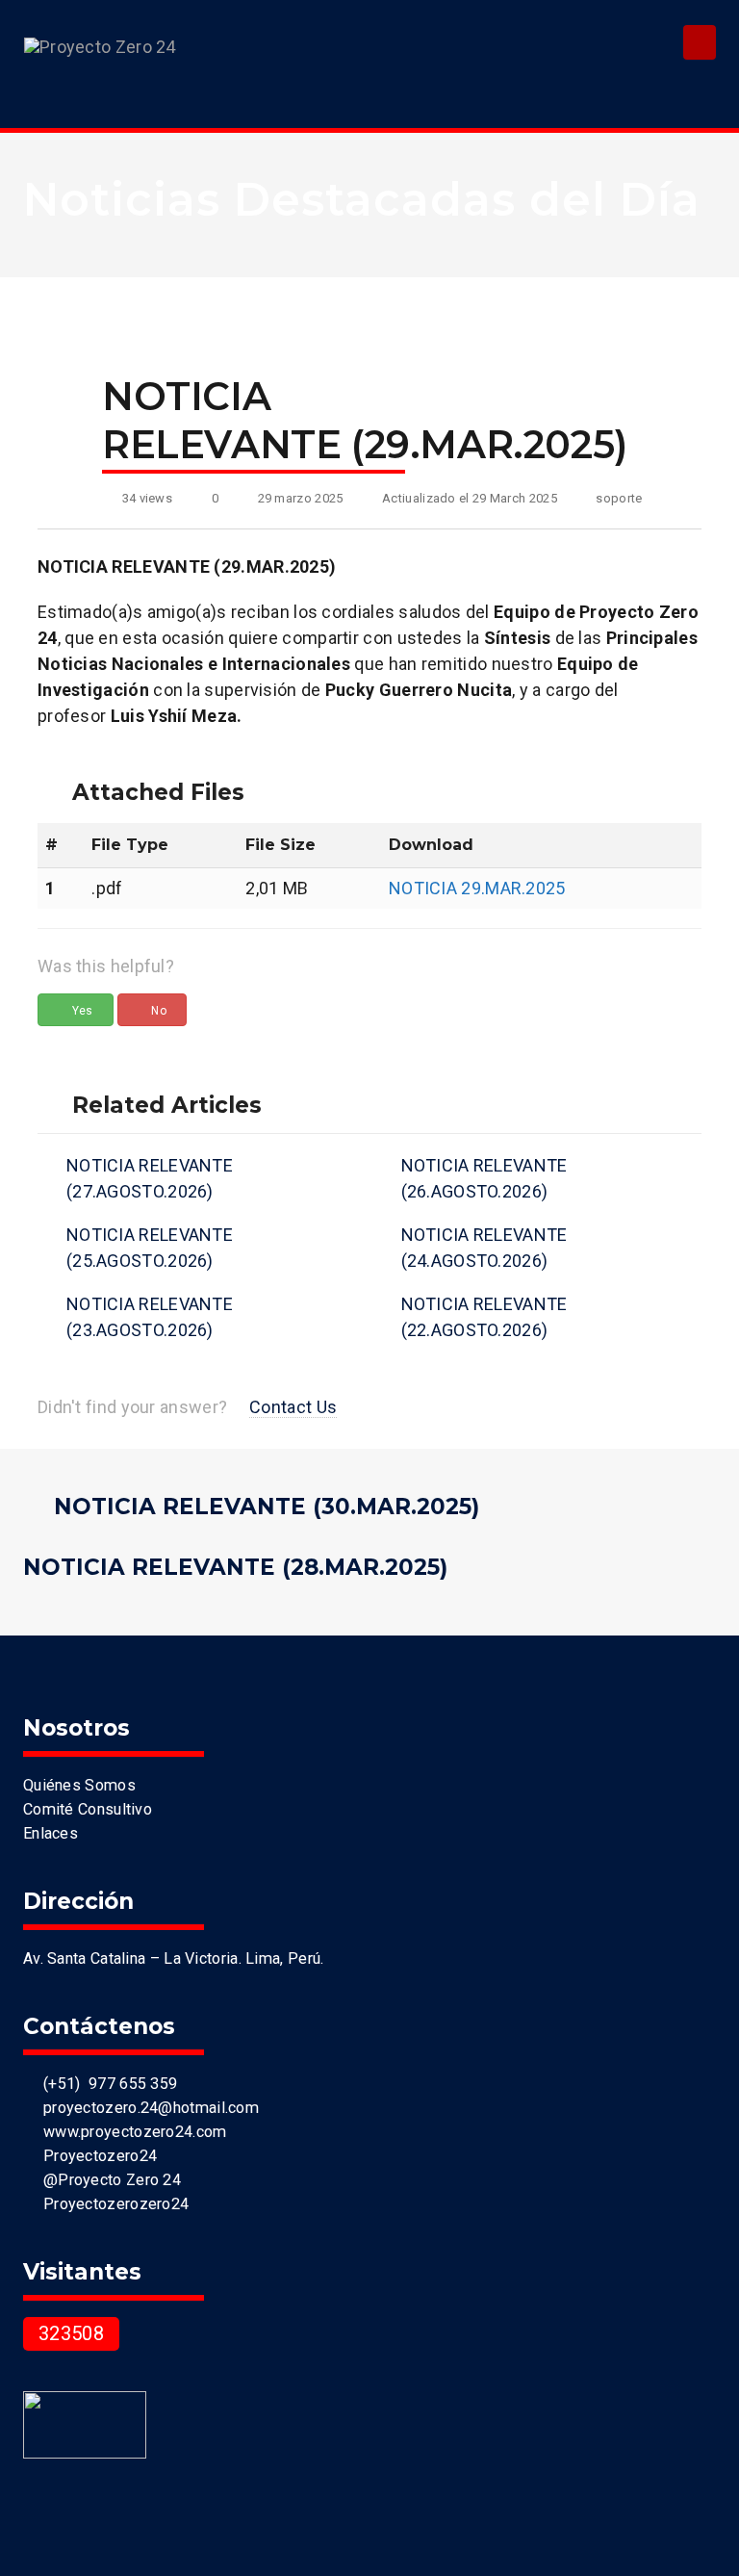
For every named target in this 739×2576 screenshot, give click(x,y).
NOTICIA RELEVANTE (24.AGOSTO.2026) (484, 1248)
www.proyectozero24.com (130, 2132)
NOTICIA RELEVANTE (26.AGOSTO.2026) (484, 1178)
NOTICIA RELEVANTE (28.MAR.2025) (235, 1567)
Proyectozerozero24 (112, 2204)
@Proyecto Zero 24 (108, 2180)
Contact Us (293, 1407)
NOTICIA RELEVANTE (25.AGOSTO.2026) (150, 1248)
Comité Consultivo (88, 1809)
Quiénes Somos (79, 1785)
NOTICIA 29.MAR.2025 (477, 888)
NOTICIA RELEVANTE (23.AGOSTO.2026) (150, 1317)
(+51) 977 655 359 (106, 2084)
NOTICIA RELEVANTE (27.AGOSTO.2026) (150, 1178)
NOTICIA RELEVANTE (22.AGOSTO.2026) (484, 1317)
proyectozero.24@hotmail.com (147, 2108)
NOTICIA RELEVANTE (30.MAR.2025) (267, 1507)
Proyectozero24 (96, 2156)
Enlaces (51, 1833)
